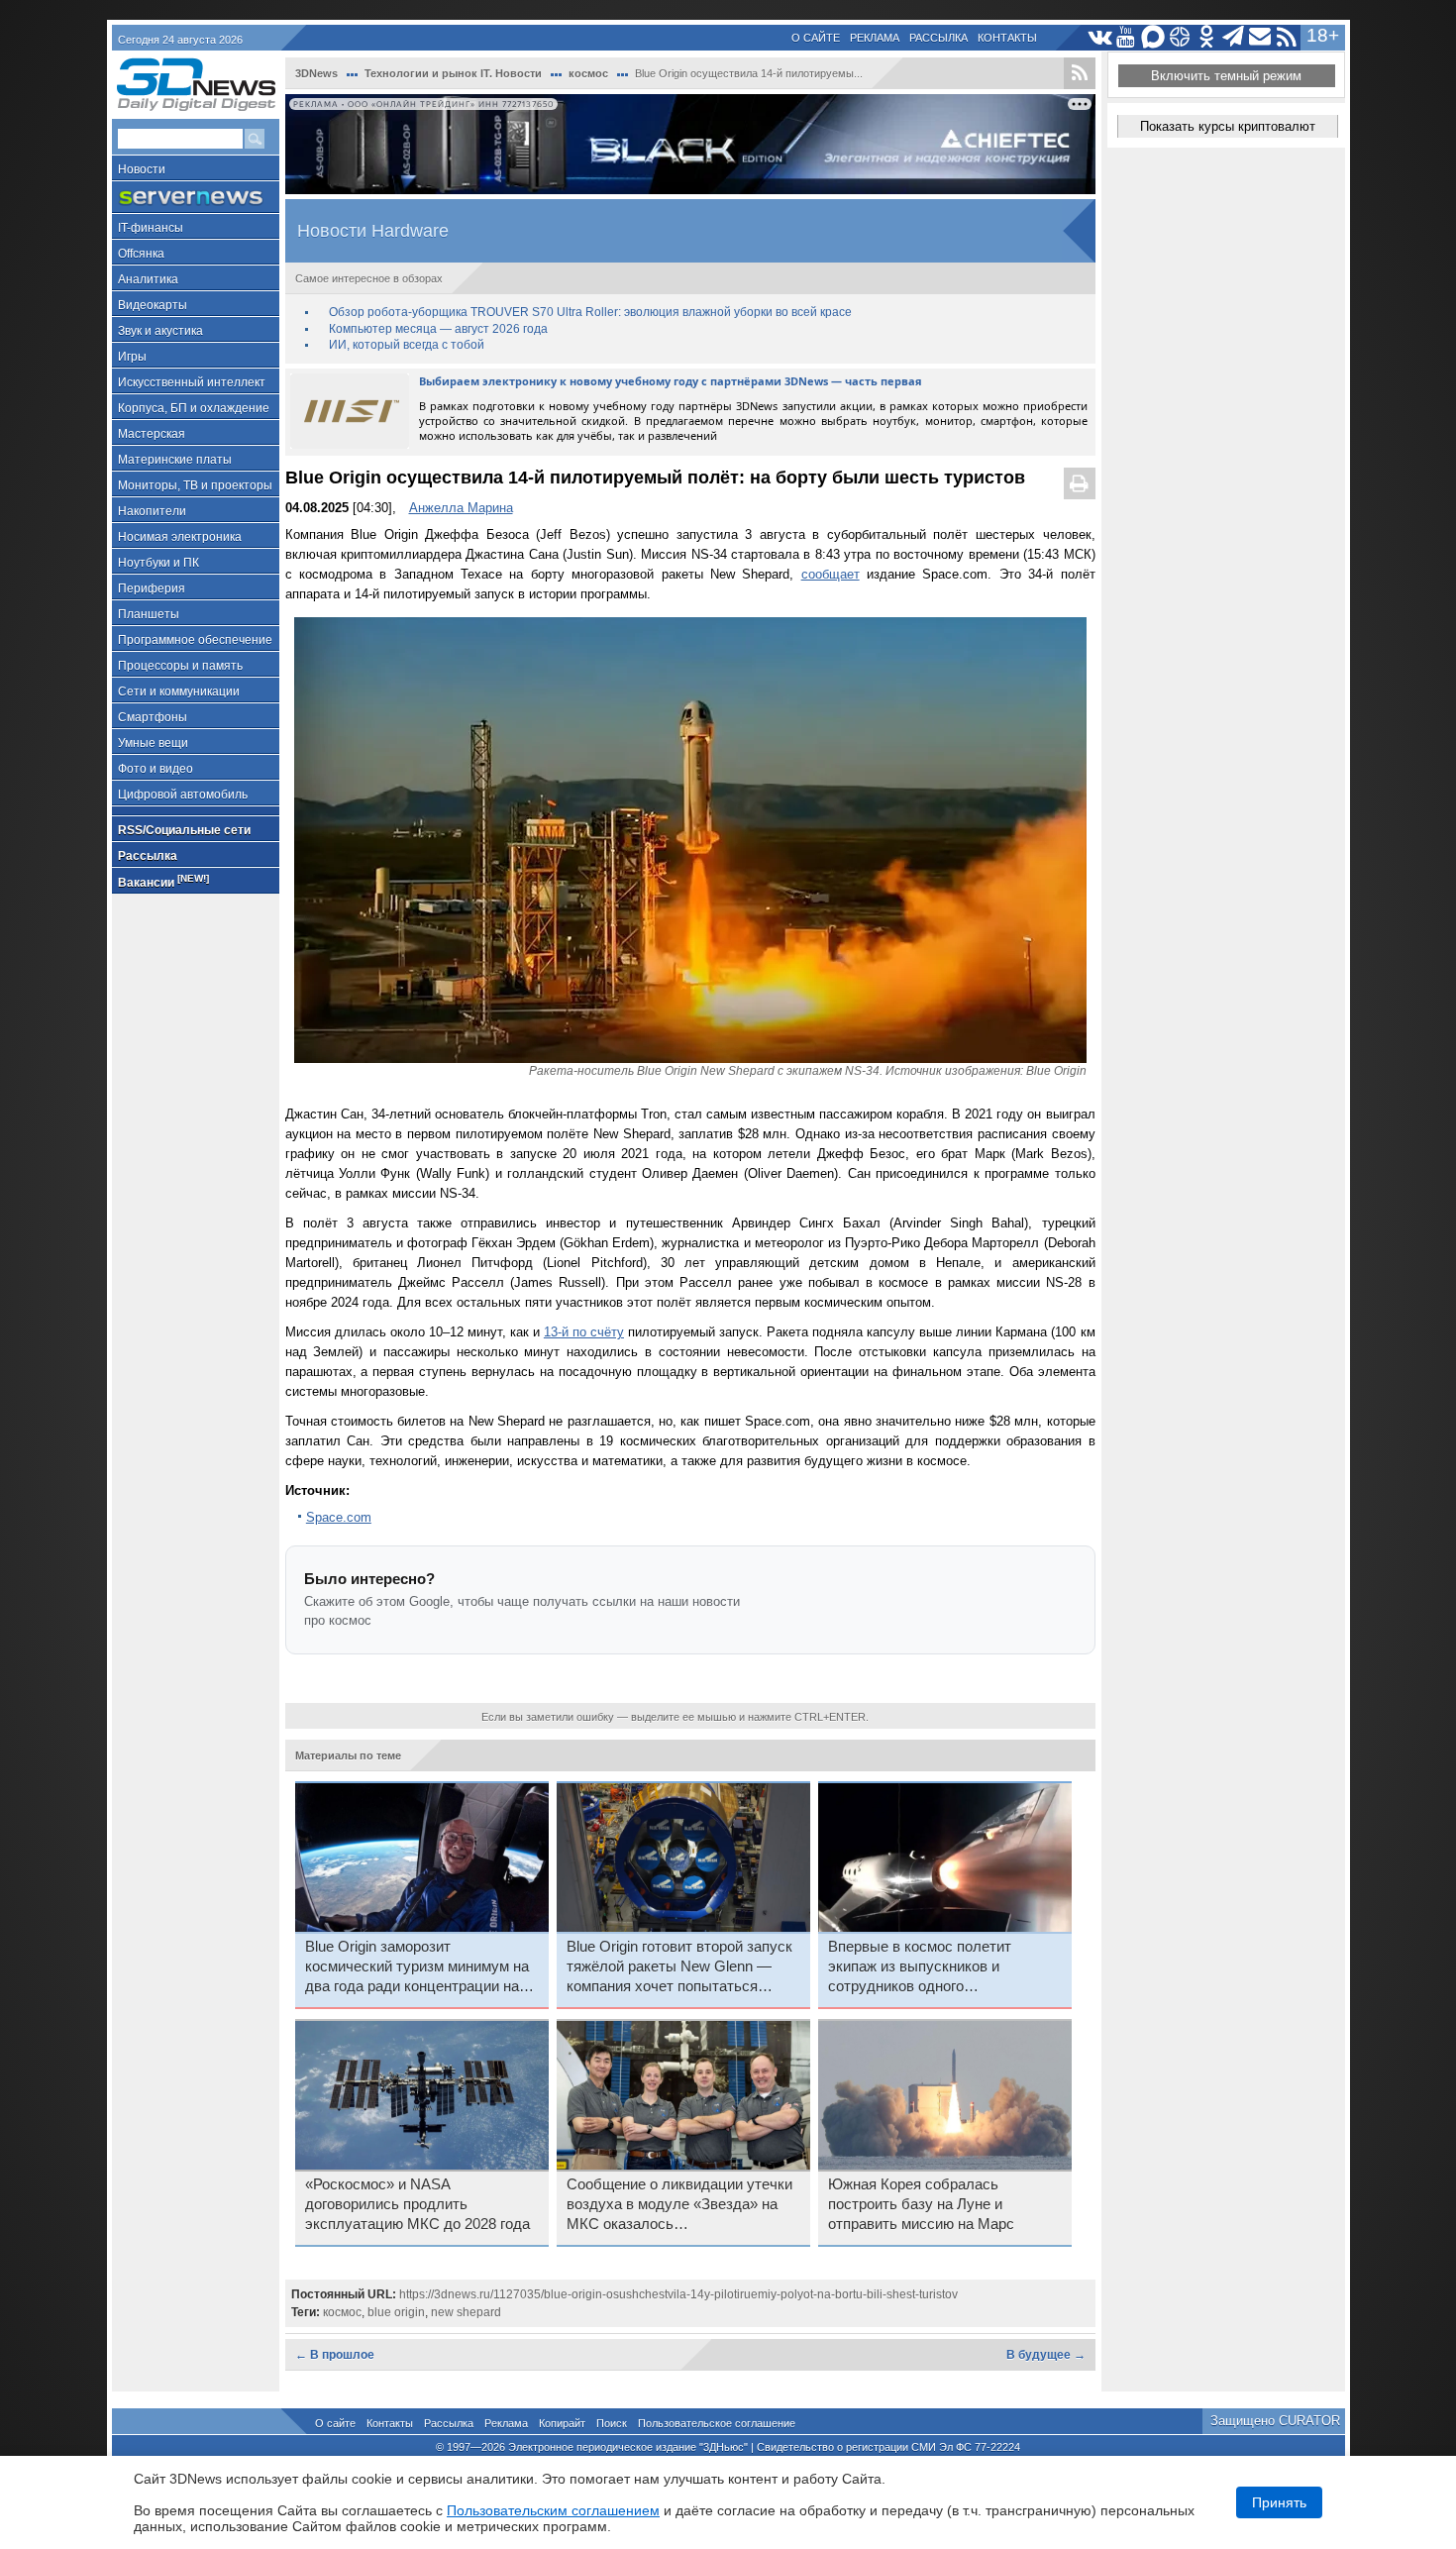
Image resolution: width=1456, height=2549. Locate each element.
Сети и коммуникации (179, 691)
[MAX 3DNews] (1153, 37)
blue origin (396, 2312)
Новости (142, 169)
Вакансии (163, 881)
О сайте (816, 38)
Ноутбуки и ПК (158, 563)
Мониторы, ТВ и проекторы (195, 485)
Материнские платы (175, 460)
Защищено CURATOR (1275, 2421)
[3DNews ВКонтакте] (1100, 37)
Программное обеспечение (195, 640)
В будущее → (1046, 2355)
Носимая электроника (180, 537)
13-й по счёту (584, 1332)
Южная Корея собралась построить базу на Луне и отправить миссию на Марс (921, 2204)
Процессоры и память (180, 666)
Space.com (339, 1517)
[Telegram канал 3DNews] (1234, 37)
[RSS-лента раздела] (1080, 73)
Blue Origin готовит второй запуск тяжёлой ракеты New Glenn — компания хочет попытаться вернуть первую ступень (679, 1967)
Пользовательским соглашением (553, 2510)
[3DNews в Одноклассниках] (1207, 37)
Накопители (152, 511)
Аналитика (148, 279)
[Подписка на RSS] (1287, 37)
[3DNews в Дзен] (1180, 37)
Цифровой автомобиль (183, 795)
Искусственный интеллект (192, 382)
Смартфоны (153, 717)
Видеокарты (153, 305)
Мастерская (152, 434)
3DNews (316, 73)
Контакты (1007, 38)
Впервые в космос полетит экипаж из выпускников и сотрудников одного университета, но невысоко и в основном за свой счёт (933, 1967)
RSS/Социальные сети (184, 830)
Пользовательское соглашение (717, 2423)
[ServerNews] (196, 198)
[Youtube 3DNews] (1127, 37)
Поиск (612, 2423)
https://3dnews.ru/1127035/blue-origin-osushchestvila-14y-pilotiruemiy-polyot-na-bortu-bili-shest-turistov (678, 2294)
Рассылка (938, 38)
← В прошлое (335, 2355)
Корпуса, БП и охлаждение (194, 408)
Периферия (152, 588)
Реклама (875, 38)
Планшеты (149, 614)
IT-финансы (151, 228)
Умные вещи (153, 743)
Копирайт (562, 2423)
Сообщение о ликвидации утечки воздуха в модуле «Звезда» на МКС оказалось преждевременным (679, 2205)
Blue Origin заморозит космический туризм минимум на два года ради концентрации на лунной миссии (417, 1967)
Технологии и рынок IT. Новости (453, 73)
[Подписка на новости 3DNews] (1260, 37)
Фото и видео (156, 769)
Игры (132, 357)
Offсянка (141, 254)
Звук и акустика (160, 331)
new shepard (466, 2312)
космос (588, 73)
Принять (1279, 2502)
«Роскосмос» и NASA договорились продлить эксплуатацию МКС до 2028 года (417, 2204)
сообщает (831, 574)
